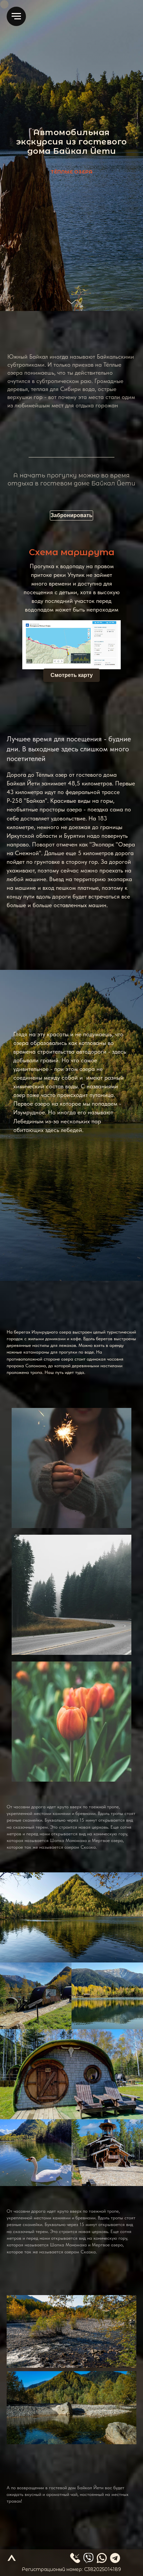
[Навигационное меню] (16, 16)
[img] (102, 2558)
